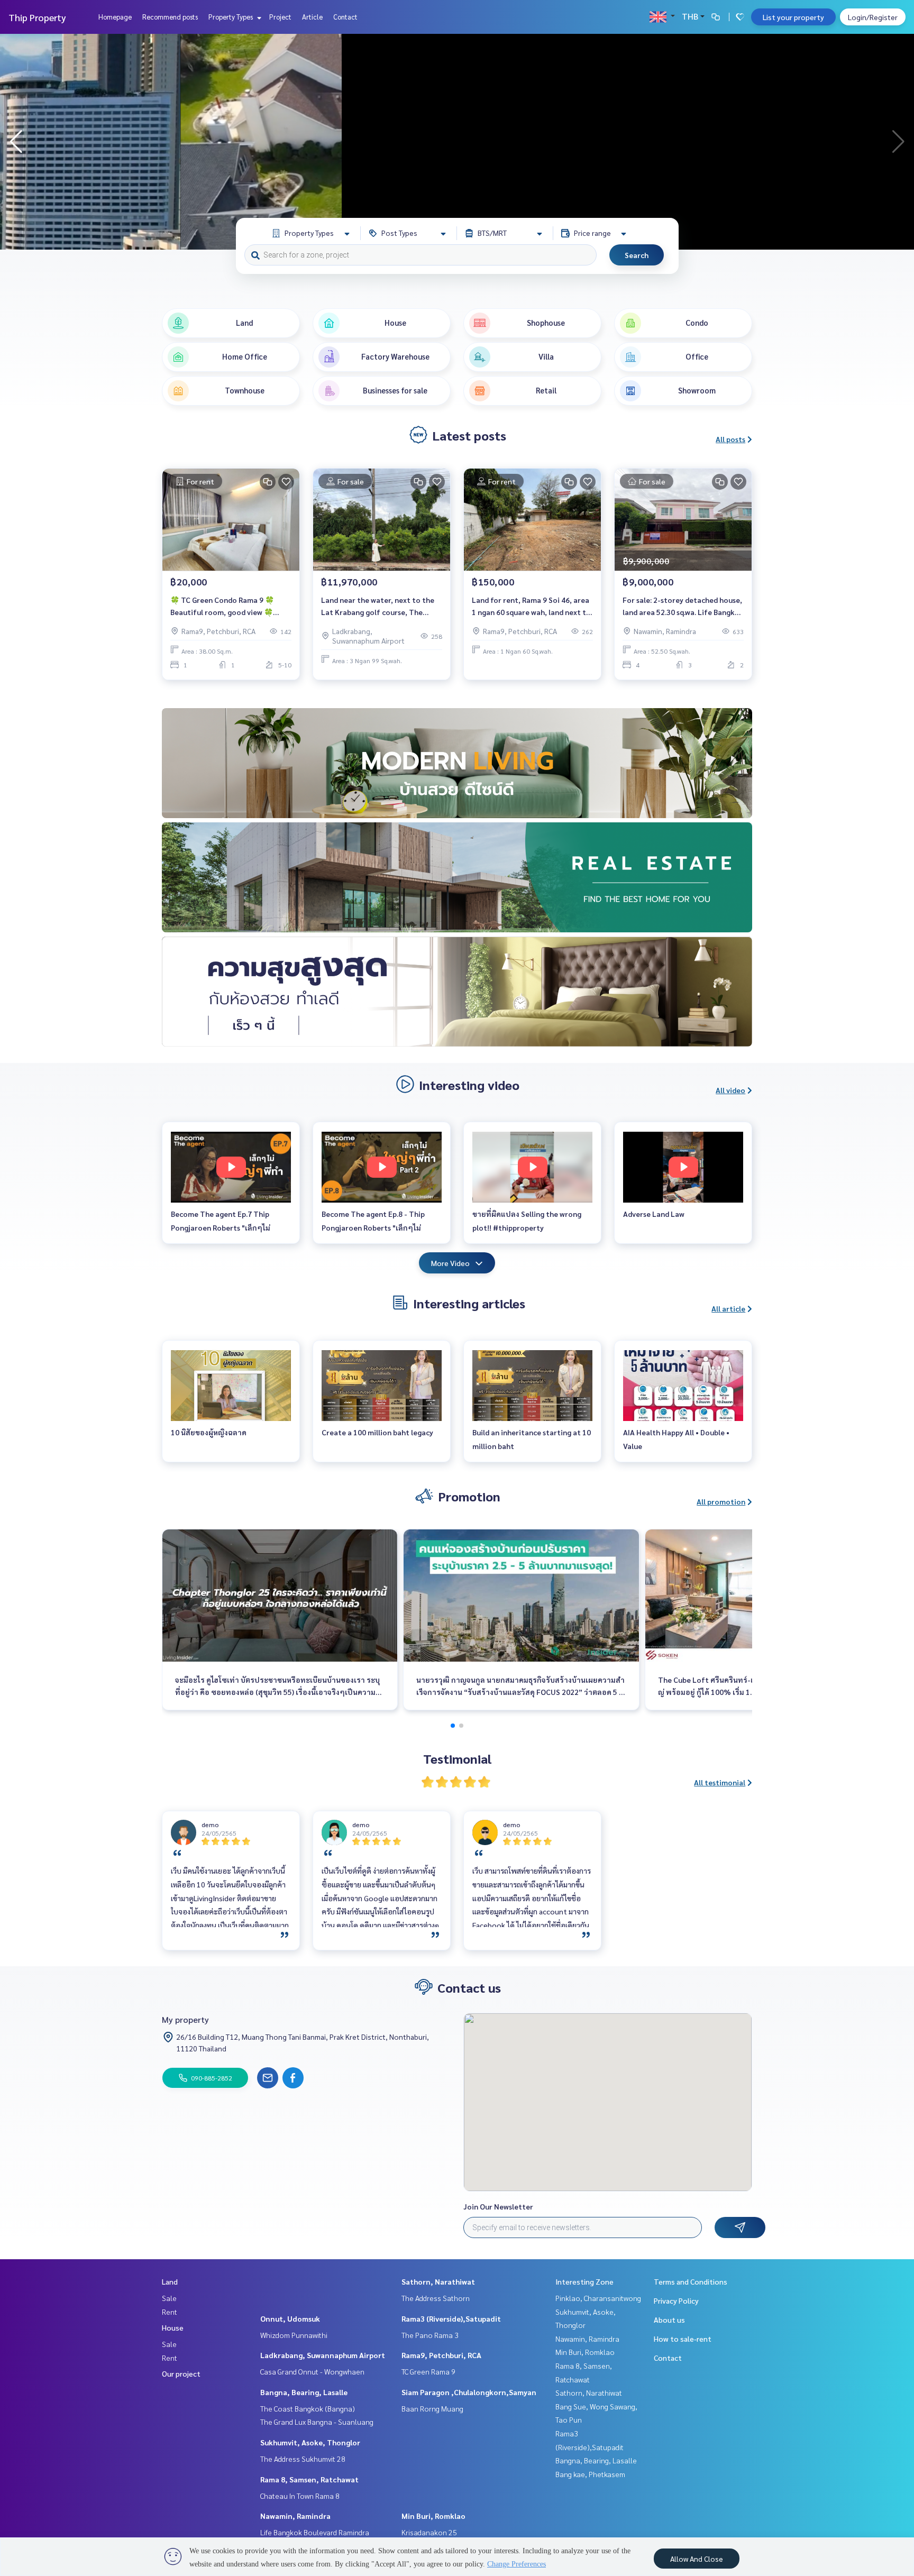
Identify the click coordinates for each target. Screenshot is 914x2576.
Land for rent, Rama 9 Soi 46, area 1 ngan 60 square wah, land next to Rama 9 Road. (531, 606)
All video (730, 1090)
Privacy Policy (676, 2300)
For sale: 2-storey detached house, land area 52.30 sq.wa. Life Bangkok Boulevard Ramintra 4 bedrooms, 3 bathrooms (683, 606)
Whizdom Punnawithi (294, 2335)
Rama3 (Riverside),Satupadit (451, 2318)
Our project (181, 2373)
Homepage (115, 17)
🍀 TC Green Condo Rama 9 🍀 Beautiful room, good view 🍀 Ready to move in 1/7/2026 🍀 (222, 606)
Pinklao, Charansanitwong (598, 2298)
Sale (169, 2298)
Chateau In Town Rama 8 (300, 2496)
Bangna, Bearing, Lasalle (304, 2392)
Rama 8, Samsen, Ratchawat (309, 2479)
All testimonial (720, 1782)
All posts (730, 439)
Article (312, 17)
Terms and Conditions (691, 2281)
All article (728, 1308)
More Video (450, 1263)
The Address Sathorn (436, 2298)
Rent (170, 2312)
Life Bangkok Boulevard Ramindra (315, 2532)
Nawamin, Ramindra (295, 2516)
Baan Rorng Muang (432, 2408)
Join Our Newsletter (498, 2206)
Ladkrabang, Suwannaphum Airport (323, 2355)
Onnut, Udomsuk (290, 2318)
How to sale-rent (683, 2339)
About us (669, 2320)
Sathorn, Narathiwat (438, 2281)
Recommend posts (170, 17)
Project (280, 17)
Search (637, 255)
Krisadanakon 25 (429, 2532)
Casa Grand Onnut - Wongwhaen (312, 2371)
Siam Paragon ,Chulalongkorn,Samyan (469, 2392)
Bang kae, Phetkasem (590, 2474)
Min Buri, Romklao (433, 2516)
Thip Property (37, 17)
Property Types (231, 17)
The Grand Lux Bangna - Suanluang (317, 2422)
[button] (898, 142)
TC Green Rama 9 (428, 2371)
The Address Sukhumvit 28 (303, 2459)
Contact (345, 17)
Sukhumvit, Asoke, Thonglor (310, 2442)
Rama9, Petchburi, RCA (441, 2355)
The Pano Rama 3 (430, 2335)
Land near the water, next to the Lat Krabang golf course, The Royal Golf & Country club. (378, 606)
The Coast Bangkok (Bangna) (308, 2408)
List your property (793, 17)
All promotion (721, 1501)
